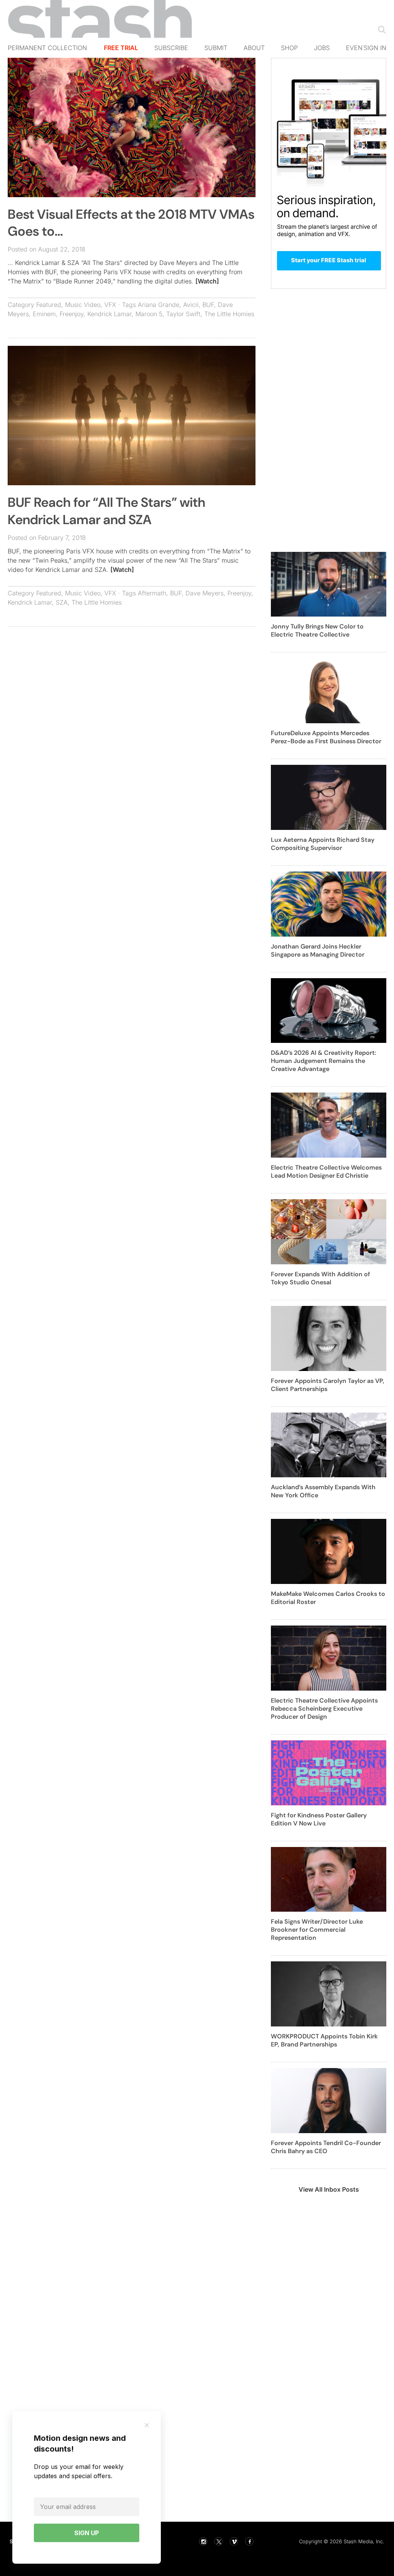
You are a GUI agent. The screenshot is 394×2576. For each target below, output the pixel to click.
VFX (110, 305)
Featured (49, 305)
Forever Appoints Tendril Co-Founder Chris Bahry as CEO (326, 2147)
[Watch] (207, 281)
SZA (62, 602)
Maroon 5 (149, 314)
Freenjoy (72, 314)
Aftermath (152, 593)
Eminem (44, 314)
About (254, 48)
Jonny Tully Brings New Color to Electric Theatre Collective (317, 630)
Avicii (191, 305)
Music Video (83, 305)
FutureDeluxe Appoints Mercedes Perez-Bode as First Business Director (326, 737)
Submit (216, 48)
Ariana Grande (159, 305)
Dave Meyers (205, 593)
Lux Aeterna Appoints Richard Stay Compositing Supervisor (323, 844)
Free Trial (121, 48)
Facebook (249, 2541)
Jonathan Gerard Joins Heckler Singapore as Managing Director (318, 950)
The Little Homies (229, 314)
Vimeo (234, 2541)
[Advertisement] (132, 688)
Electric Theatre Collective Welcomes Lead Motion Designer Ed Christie (326, 1172)
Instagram (203, 2541)
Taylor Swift (183, 314)
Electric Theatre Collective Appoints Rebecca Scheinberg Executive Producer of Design (324, 1709)
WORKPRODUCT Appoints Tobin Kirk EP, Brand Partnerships (324, 2040)
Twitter (219, 2541)
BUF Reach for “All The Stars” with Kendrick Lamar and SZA (107, 511)
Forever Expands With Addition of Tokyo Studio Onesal (321, 1278)
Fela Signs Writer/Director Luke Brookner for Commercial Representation (317, 1930)
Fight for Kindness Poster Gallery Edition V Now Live (319, 1819)
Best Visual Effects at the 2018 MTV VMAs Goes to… (131, 223)
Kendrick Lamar (109, 314)
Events (358, 48)
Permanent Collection (47, 48)
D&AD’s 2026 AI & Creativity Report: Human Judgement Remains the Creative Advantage (324, 1061)
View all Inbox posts (329, 2189)
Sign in (375, 48)
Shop (289, 48)
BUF (208, 305)
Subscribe (171, 48)
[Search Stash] (380, 29)
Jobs (322, 48)
